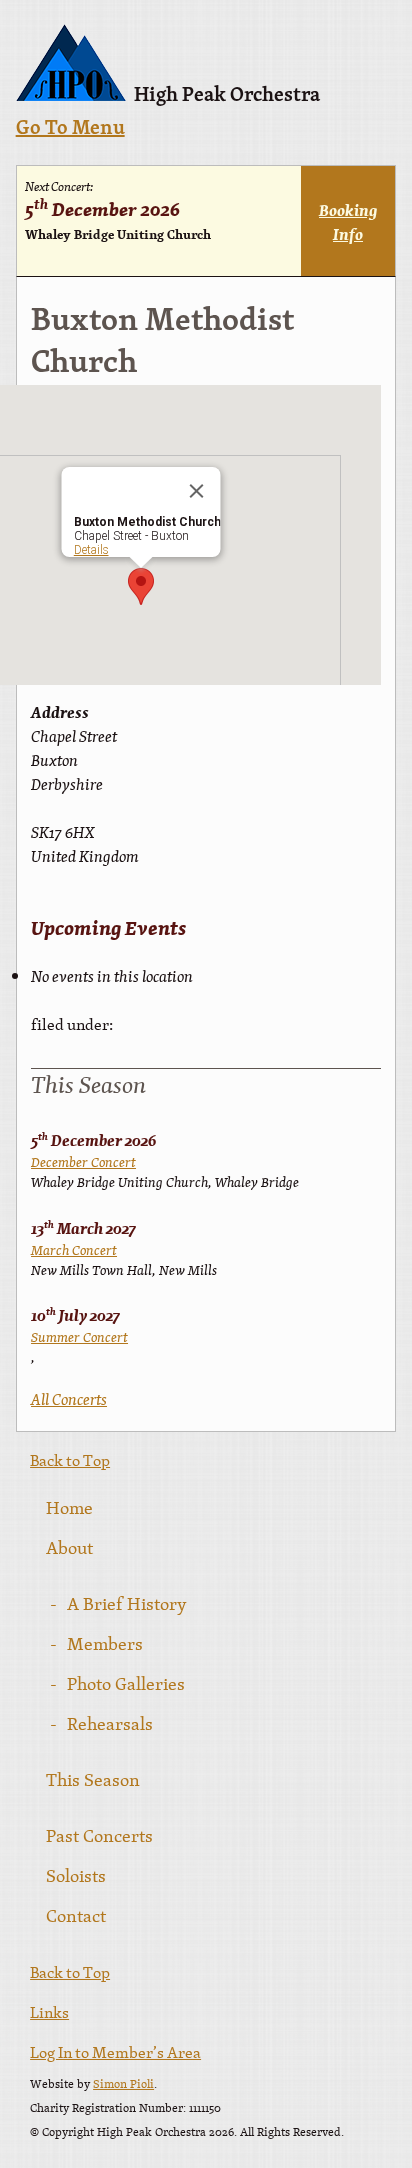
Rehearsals (110, 1723)
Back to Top (70, 1460)
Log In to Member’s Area (115, 2052)
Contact (76, 1915)
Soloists (76, 1875)
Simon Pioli (123, 2084)
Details (90, 550)
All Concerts (69, 1399)
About (69, 1547)
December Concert (83, 1162)
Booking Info (348, 222)
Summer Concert (79, 1337)
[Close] (196, 491)
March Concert (74, 1250)
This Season (93, 1779)
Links (49, 2012)
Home (69, 1507)
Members (105, 1643)
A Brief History (127, 1603)
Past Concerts (99, 1835)
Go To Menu (70, 129)
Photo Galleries (126, 1683)
